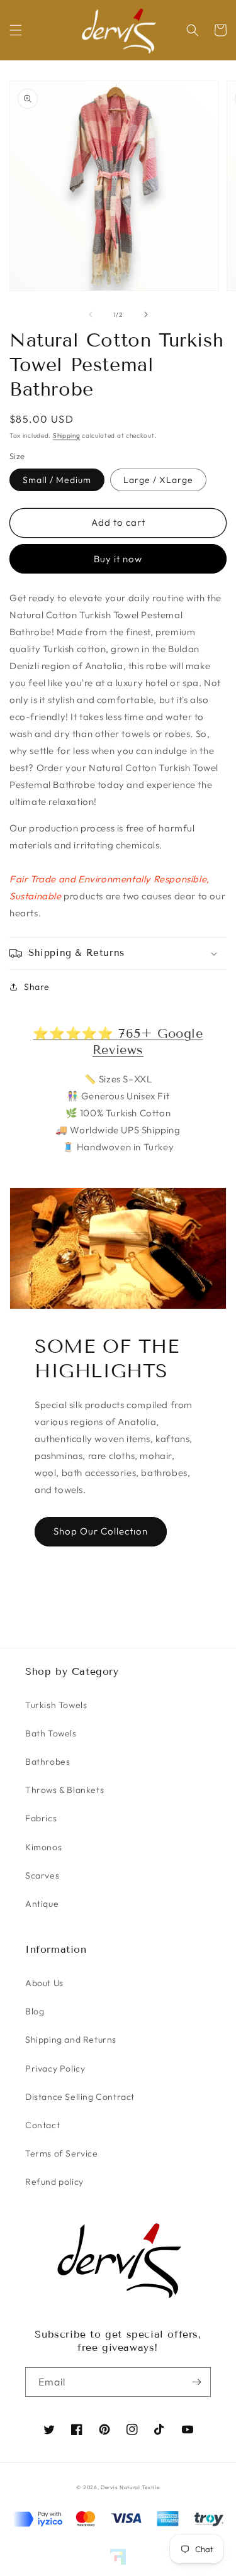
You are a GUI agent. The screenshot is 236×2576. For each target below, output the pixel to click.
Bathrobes (48, 1762)
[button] (16, 30)
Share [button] (37, 987)
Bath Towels (51, 1733)
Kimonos (43, 1847)
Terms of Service (62, 2153)
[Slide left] (91, 314)
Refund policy (54, 2182)
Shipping (67, 436)
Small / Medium (57, 480)
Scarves (42, 1875)
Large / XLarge (158, 480)
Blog (35, 2011)
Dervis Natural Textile (130, 2487)
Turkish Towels (56, 1705)
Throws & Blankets (65, 1790)
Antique (42, 1904)
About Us (44, 1983)
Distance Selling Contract (80, 2097)
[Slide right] (146, 314)
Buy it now (118, 559)
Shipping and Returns (71, 2040)
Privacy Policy (55, 2068)
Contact (42, 2125)
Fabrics (41, 1818)
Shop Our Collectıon (101, 1531)
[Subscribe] (196, 2382)
